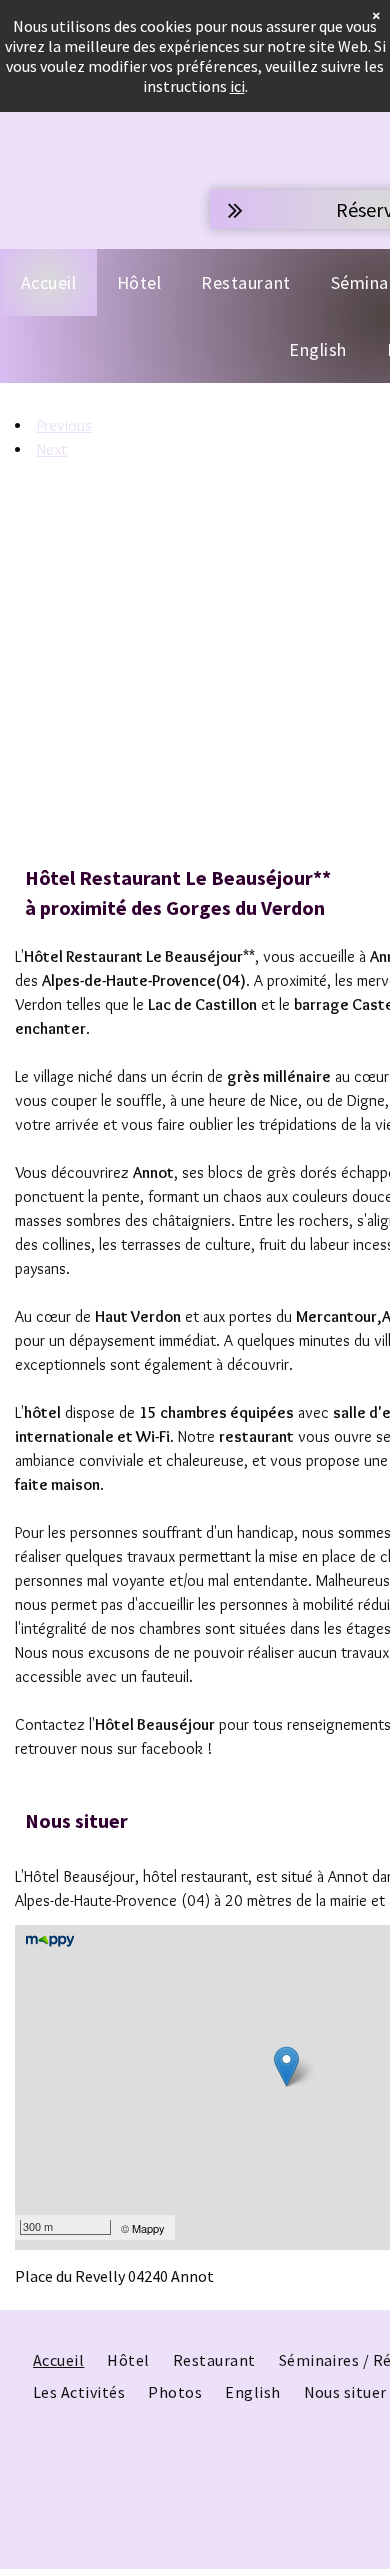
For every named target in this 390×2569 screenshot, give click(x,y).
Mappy (148, 2228)
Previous (64, 425)
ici (237, 86)
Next (52, 449)
